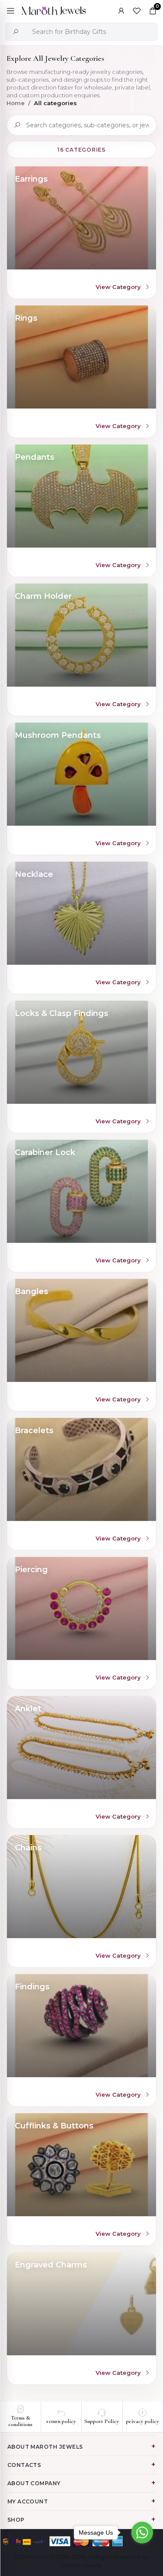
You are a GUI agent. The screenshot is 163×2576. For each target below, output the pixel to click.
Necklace (34, 874)
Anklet (28, 1709)
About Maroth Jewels (45, 2447)
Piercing (31, 1570)
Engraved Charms (51, 2265)
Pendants (35, 457)
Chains (28, 1848)
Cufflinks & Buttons (54, 2126)
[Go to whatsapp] (142, 2533)
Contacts (24, 2465)
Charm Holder (43, 596)
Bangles (32, 1291)
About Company (34, 2483)
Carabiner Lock (45, 1152)
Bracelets (34, 1431)
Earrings (31, 179)
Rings (26, 318)
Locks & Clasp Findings (62, 1013)
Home (16, 103)
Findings (32, 1987)
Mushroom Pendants (58, 735)
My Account (28, 2501)
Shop (16, 2520)
